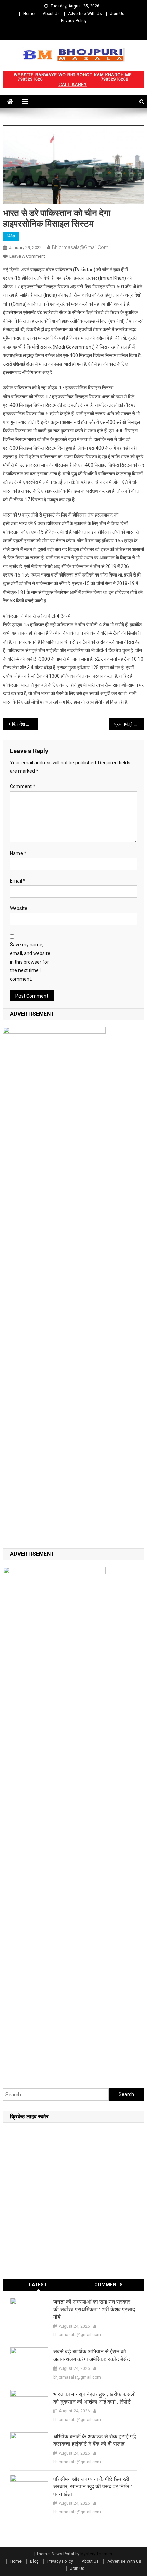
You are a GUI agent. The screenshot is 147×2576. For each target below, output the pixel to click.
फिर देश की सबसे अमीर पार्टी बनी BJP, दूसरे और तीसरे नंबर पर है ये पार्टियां (25, 724)
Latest (38, 2285)
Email (18, 881)
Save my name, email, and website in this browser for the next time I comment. (30, 962)
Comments (109, 2285)
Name (18, 853)
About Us (51, 14)
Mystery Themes (96, 2554)
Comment (23, 786)
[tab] (38, 2285)
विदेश (11, 236)
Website (19, 908)
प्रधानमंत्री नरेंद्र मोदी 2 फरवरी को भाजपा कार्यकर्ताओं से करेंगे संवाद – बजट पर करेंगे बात (129, 724)
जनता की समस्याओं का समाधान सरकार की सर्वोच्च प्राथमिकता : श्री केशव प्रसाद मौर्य (94, 2309)
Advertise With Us (85, 14)
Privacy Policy (74, 21)
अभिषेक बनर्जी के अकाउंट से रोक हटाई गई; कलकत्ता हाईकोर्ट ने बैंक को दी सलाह (95, 2440)
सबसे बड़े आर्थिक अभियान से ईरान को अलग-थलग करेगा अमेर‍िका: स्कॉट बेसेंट (92, 2355)
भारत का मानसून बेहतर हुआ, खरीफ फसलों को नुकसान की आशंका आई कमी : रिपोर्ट (95, 2398)
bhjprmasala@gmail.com (80, 247)
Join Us (117, 14)
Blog (34, 2561)
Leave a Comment (27, 256)
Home (29, 14)
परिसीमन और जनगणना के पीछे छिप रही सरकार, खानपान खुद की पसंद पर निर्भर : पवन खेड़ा (93, 2487)
